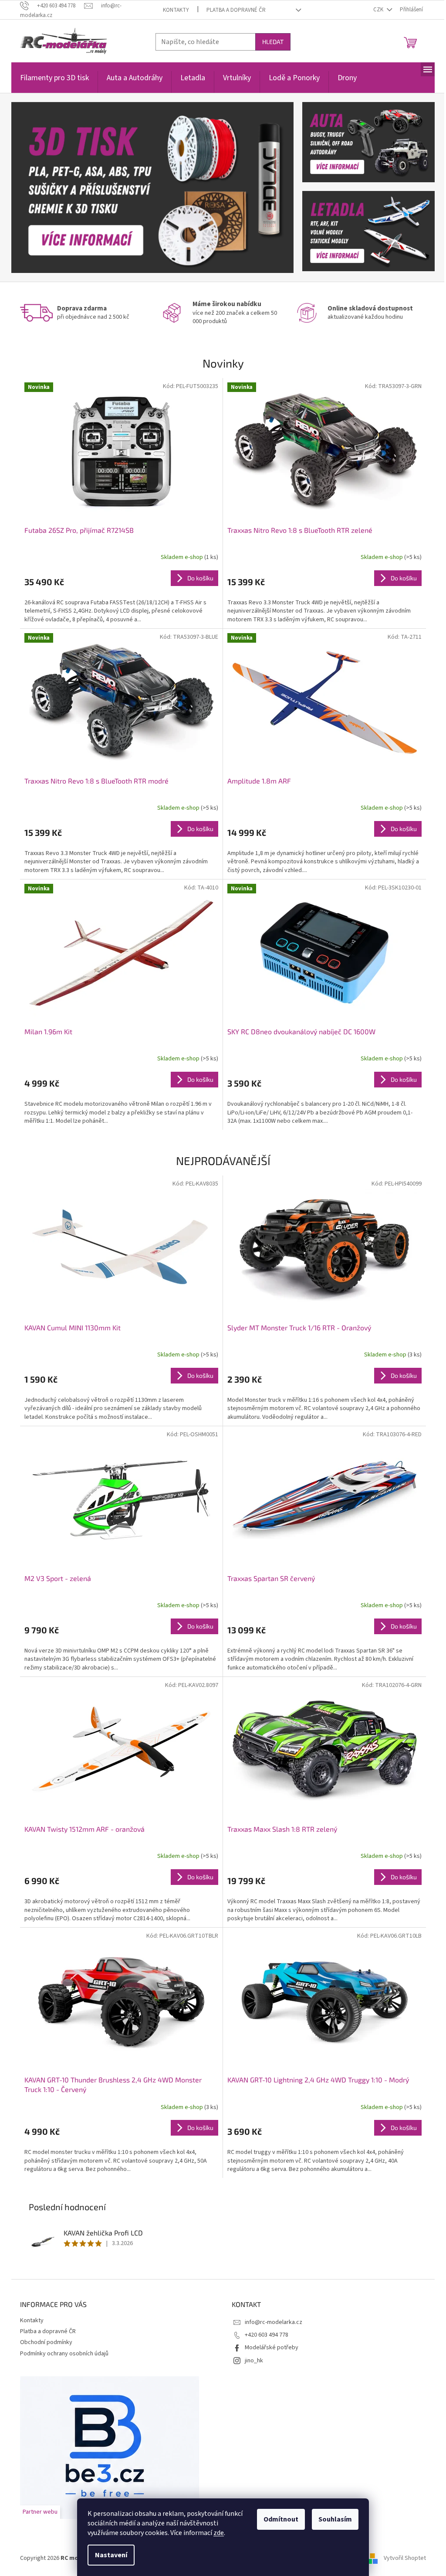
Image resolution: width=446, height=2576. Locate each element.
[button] (32, 187)
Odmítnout (281, 2519)
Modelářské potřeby (272, 2348)
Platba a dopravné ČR (236, 10)
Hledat (273, 42)
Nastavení (111, 2555)
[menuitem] (54, 83)
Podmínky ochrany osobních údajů (64, 2354)
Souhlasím (335, 2519)
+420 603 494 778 (267, 2335)
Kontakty (176, 10)
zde (219, 2533)
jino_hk (254, 2361)
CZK (379, 10)
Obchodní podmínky (46, 2342)
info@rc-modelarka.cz (274, 2322)
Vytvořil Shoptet (405, 2558)
